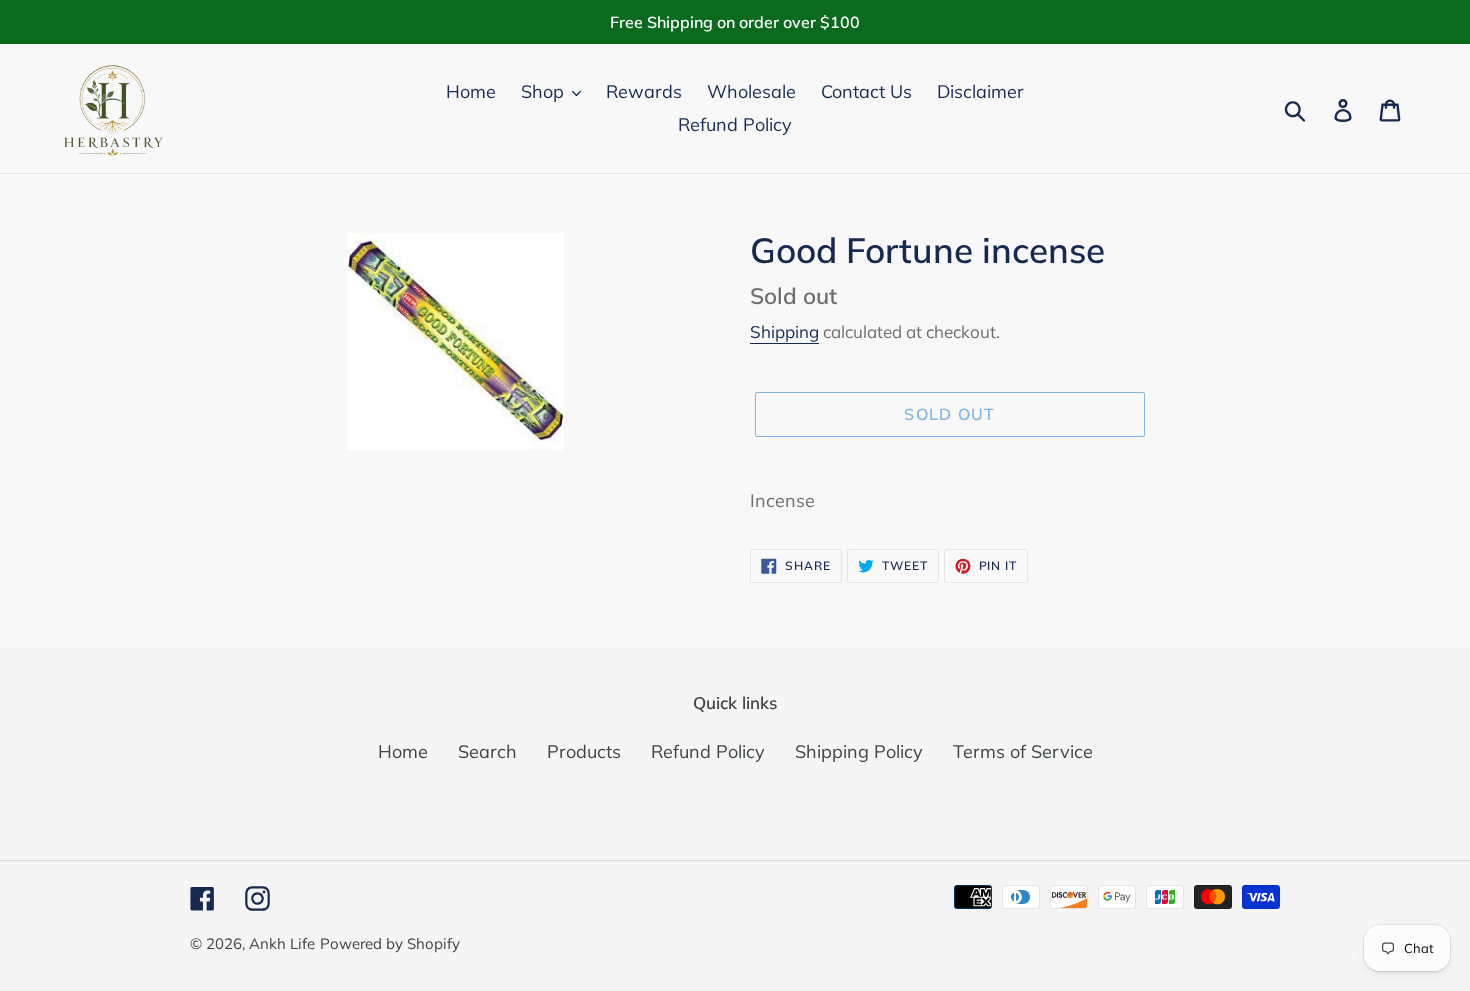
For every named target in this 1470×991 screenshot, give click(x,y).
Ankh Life (282, 943)
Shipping (784, 331)
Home (403, 751)
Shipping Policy (859, 751)
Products (584, 751)
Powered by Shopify (390, 943)
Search (487, 751)
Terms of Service (1023, 751)
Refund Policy (708, 751)
